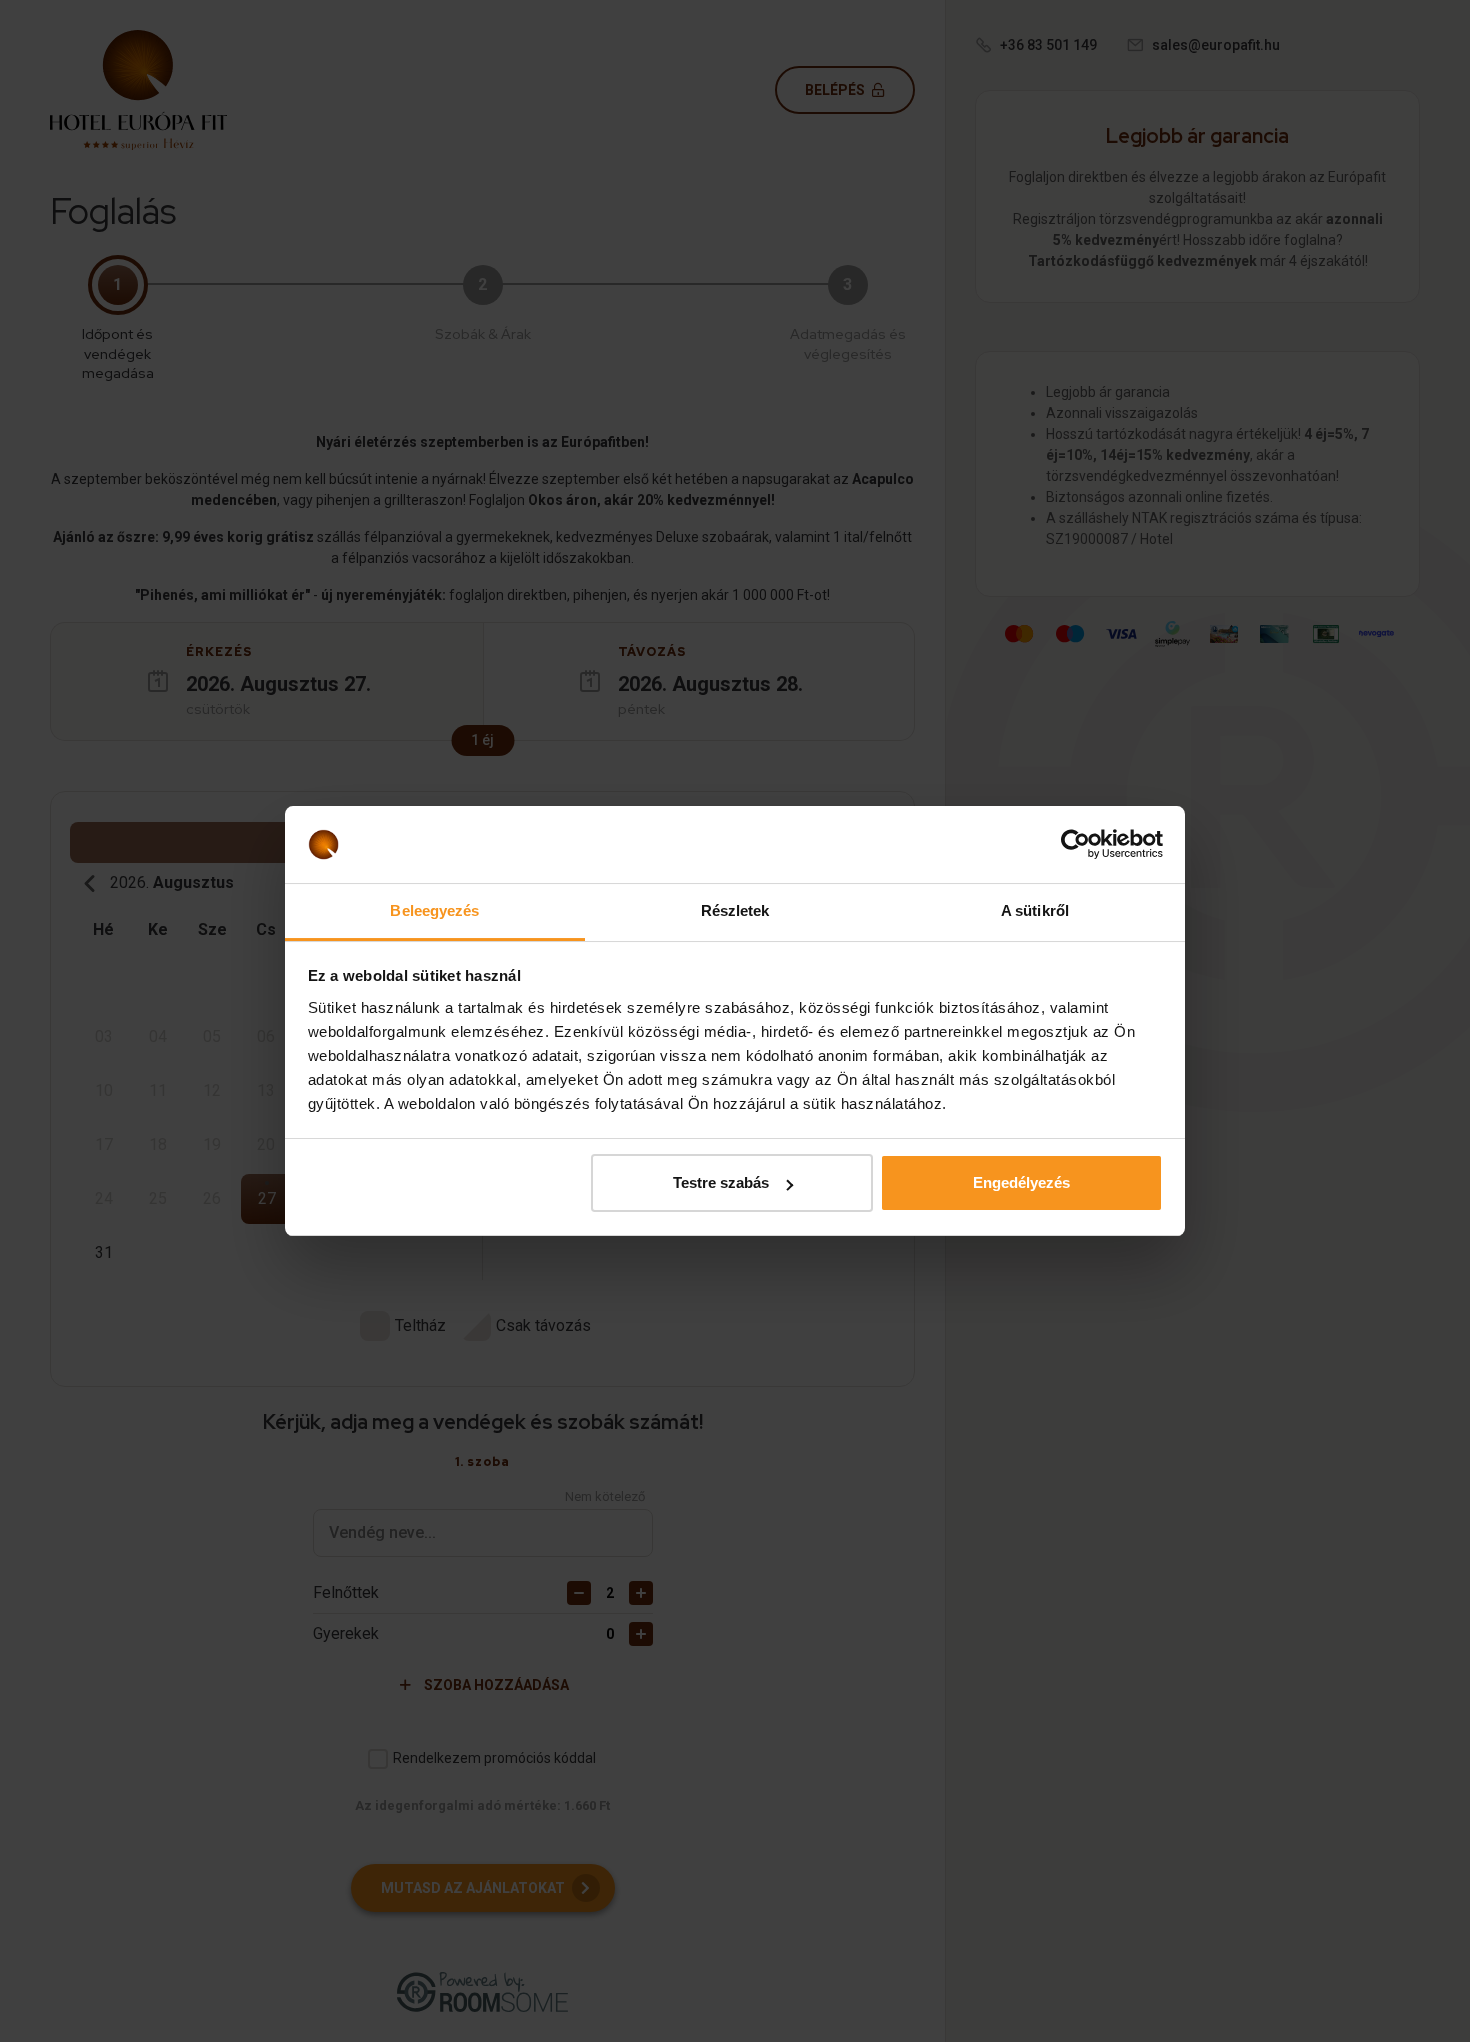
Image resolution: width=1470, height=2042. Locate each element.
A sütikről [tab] (1035, 910)
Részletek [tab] (735, 910)
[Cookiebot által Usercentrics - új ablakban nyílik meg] (1075, 845)
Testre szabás (721, 1182)
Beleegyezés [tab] (434, 910)
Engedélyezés (1021, 1182)
